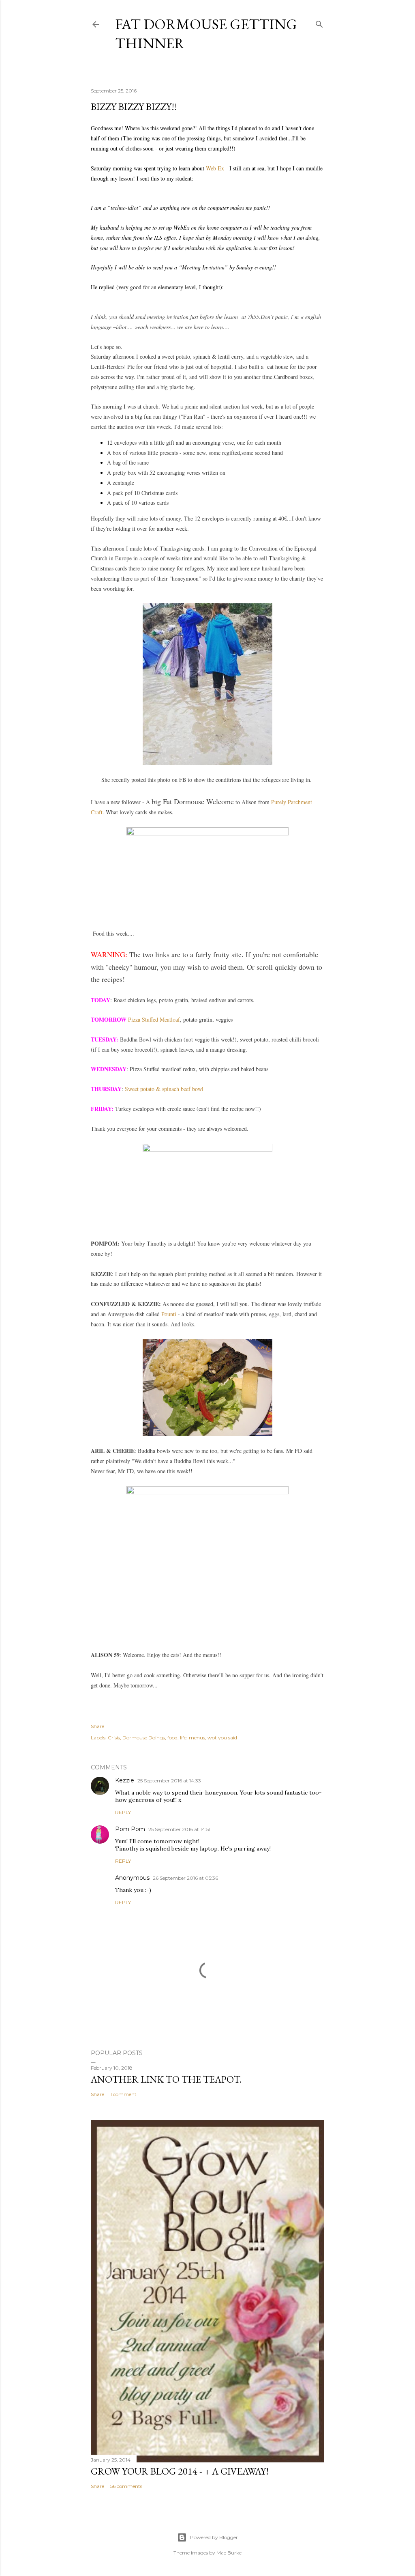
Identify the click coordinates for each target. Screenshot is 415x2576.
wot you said (222, 1738)
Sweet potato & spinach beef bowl (164, 1089)
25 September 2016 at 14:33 (169, 1781)
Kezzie (125, 1780)
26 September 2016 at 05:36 (185, 1878)
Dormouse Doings (144, 1738)
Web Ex (215, 168)
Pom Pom (130, 1829)
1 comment (123, 2094)
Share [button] (97, 1726)
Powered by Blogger (214, 2537)
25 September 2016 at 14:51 (179, 1829)
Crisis (114, 1738)
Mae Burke (229, 2553)
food (172, 1738)
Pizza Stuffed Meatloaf (154, 1019)
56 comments (126, 2486)
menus (197, 1738)
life (183, 1738)
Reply (123, 1812)
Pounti (169, 1314)
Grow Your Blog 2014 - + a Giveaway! (180, 2471)
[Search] (319, 23)
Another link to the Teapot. (166, 2079)
